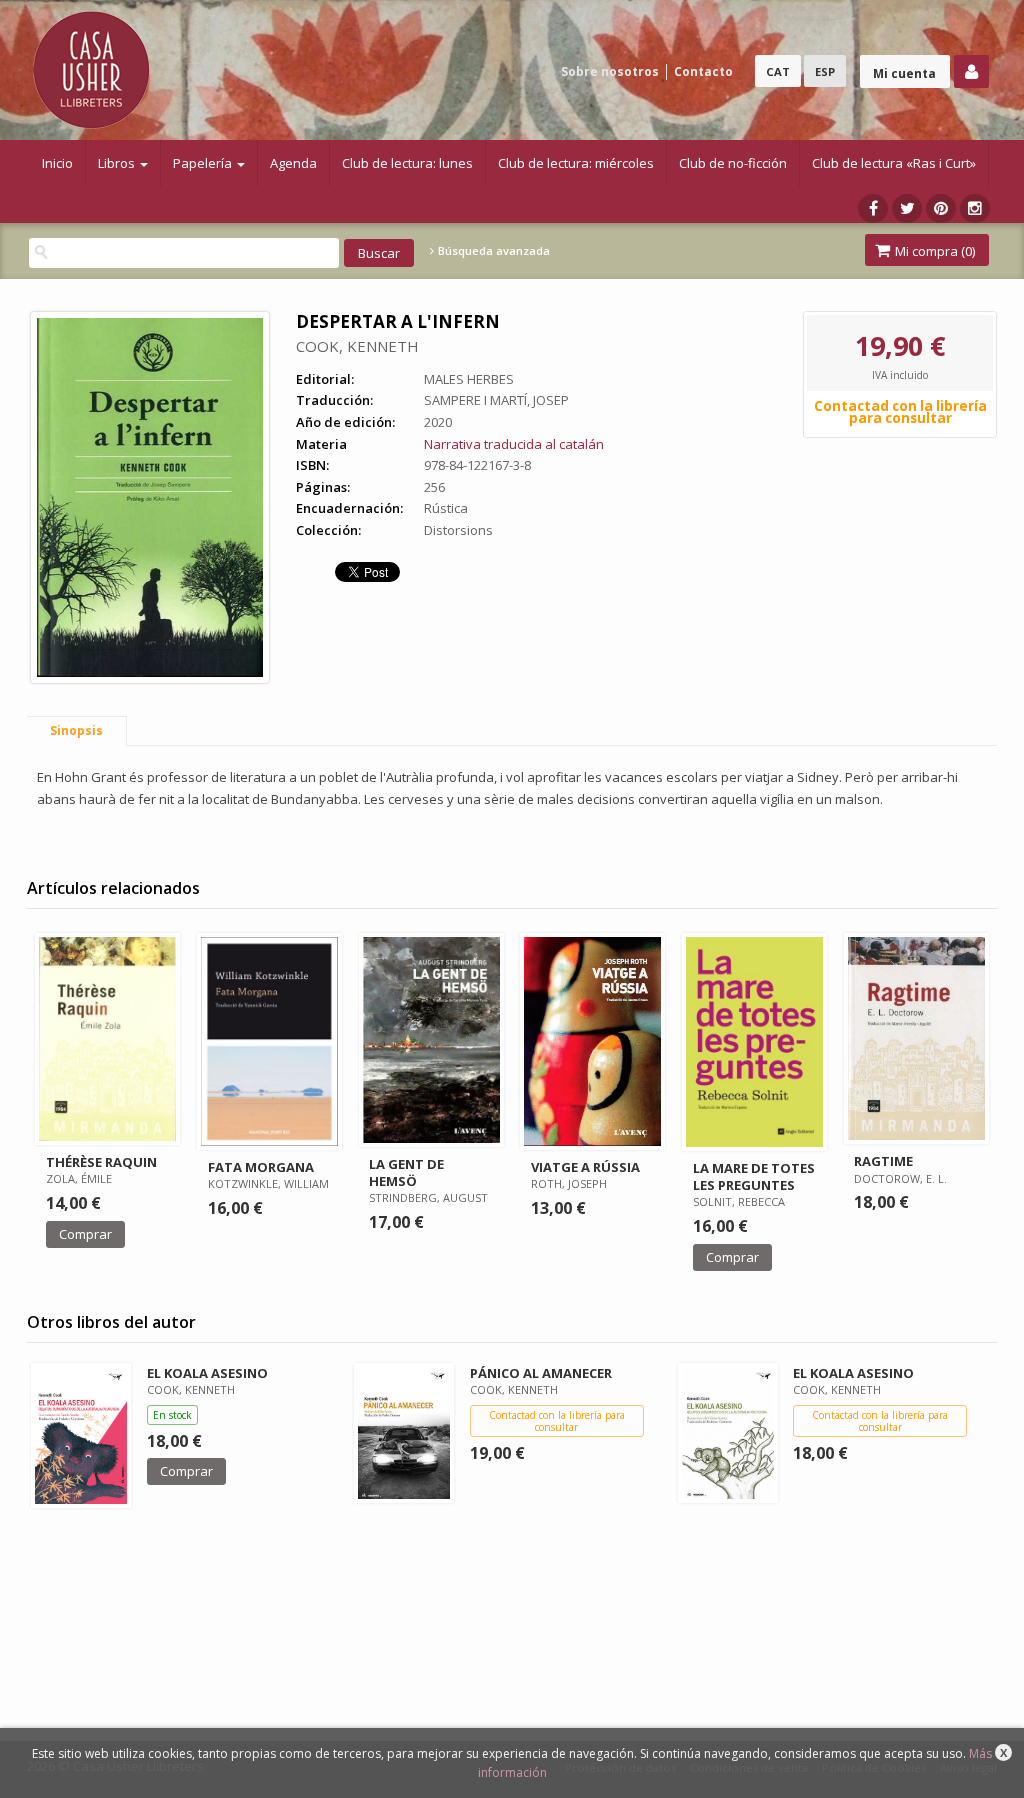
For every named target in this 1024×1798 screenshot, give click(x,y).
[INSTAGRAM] (975, 208)
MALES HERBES (469, 379)
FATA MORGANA (261, 1167)
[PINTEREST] (941, 208)
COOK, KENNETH (357, 346)
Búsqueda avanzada (492, 251)
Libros (118, 163)
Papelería (204, 163)
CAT (778, 71)
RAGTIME (883, 1161)
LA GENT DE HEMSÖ (406, 1172)
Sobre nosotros (610, 71)
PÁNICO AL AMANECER (541, 1373)
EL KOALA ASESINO (207, 1373)
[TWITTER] (907, 208)
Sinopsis (76, 730)
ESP (825, 71)
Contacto (703, 71)
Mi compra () (933, 251)
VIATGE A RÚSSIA (585, 1167)
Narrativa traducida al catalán (514, 444)
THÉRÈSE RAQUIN (101, 1162)
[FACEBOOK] (873, 208)
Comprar (85, 1234)
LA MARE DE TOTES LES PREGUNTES (754, 1176)
